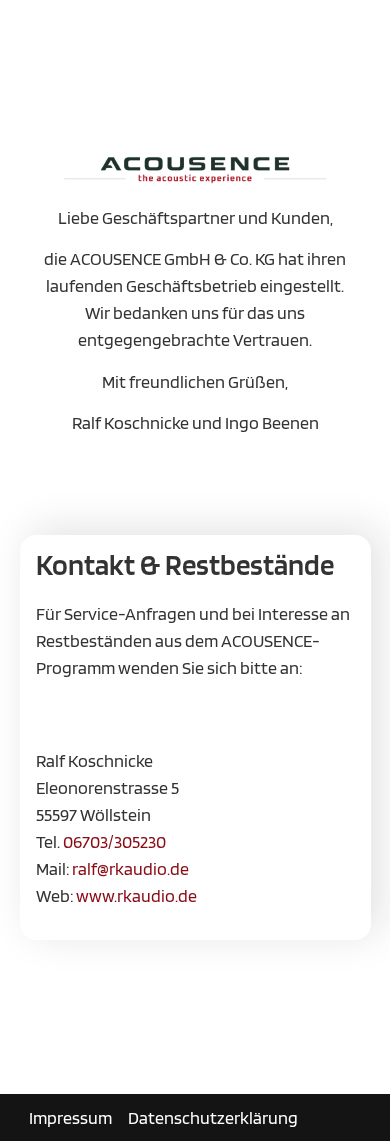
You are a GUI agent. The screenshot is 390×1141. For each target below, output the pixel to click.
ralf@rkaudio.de (130, 868)
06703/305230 (114, 841)
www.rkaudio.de (136, 895)
